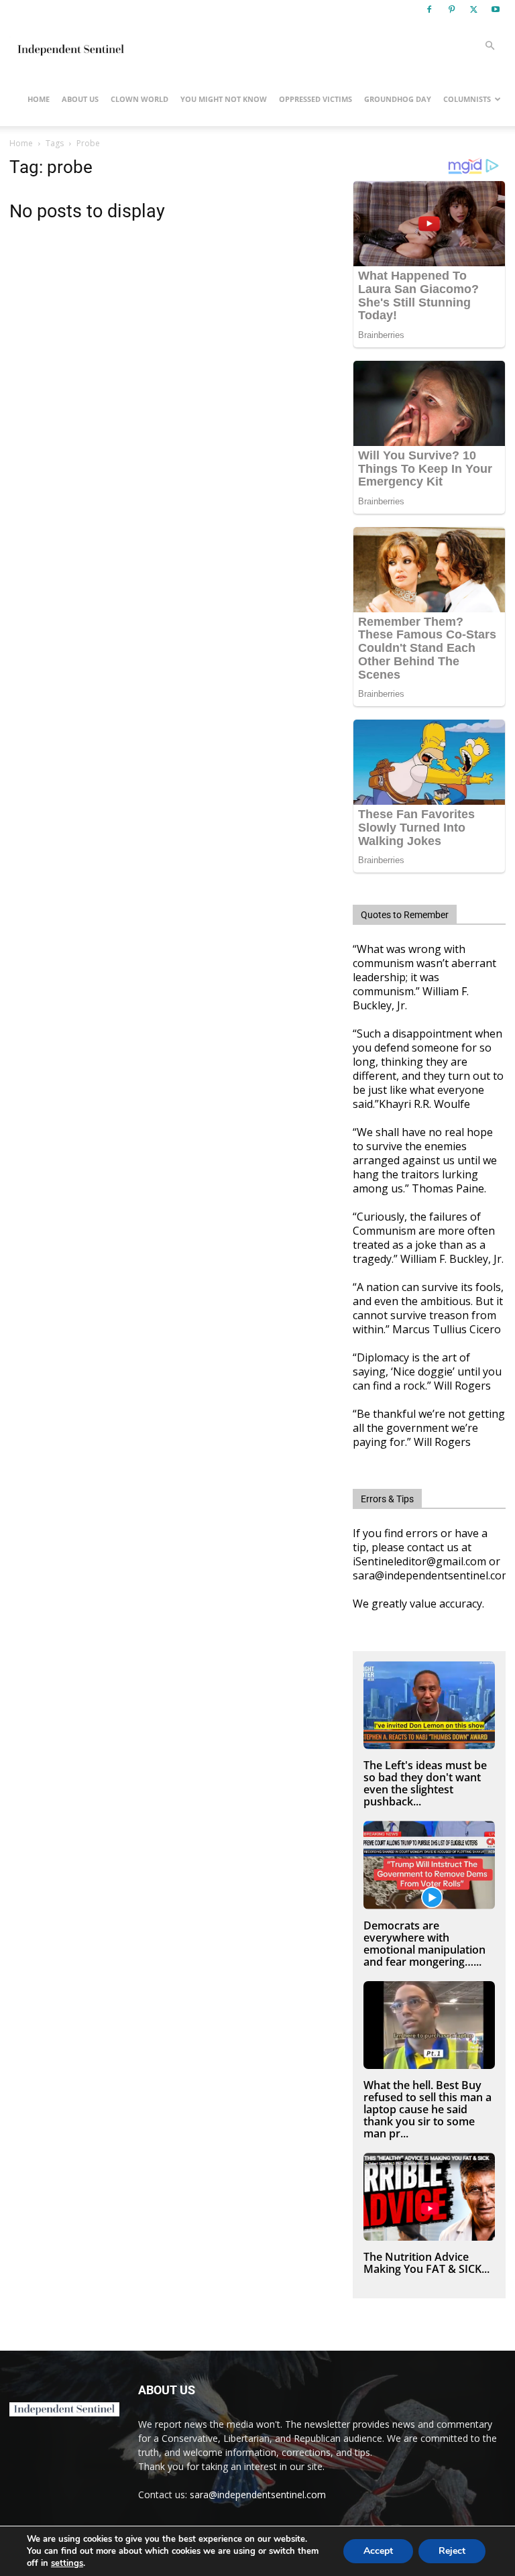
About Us (80, 99)
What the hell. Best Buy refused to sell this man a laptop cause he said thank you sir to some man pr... (427, 2109)
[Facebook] (429, 9)
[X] (473, 9)
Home (39, 99)
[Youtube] (496, 9)
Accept (378, 2551)
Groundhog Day (398, 99)
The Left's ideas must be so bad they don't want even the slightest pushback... (425, 1783)
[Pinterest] (451, 9)
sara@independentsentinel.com (258, 2495)
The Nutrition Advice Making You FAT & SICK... (426, 2263)
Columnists (467, 99)
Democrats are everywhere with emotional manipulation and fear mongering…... (424, 1944)
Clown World (139, 99)
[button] (490, 46)
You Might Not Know (224, 99)
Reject (452, 2551)
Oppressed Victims (316, 99)
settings (67, 2563)
